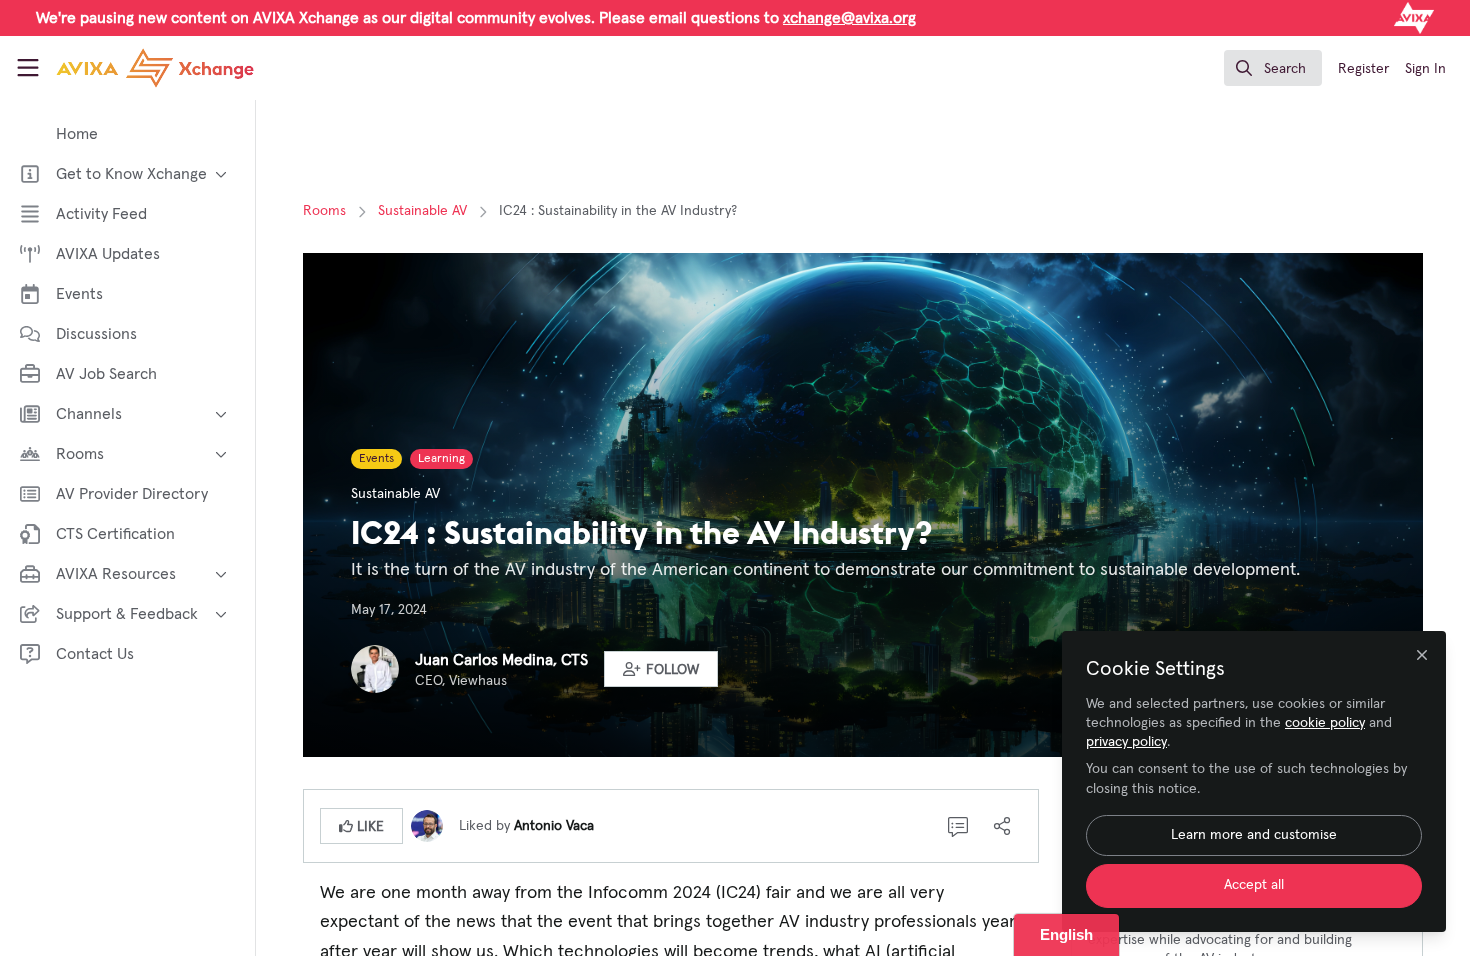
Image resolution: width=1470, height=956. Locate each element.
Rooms (324, 211)
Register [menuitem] (1363, 69)
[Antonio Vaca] (427, 825)
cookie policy (1325, 723)
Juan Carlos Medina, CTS (501, 660)
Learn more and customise (1254, 835)
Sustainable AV (422, 211)
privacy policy (1126, 742)
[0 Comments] (958, 826)
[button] (661, 669)
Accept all (1254, 885)
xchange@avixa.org (849, 18)
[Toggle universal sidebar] (28, 68)
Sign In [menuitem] (1425, 69)
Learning (441, 459)
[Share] (1002, 826)
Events (376, 459)
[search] (1273, 68)
